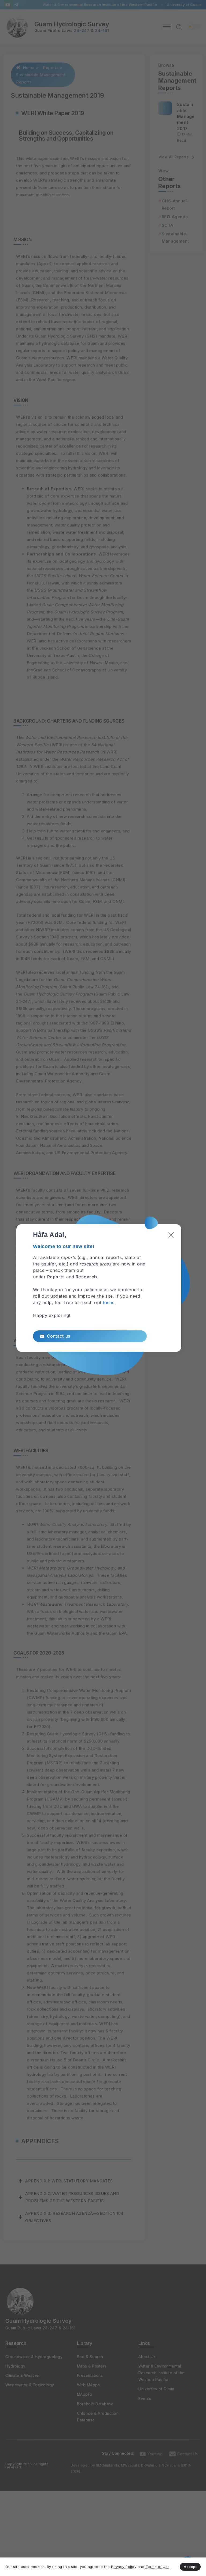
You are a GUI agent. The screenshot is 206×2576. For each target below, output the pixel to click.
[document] (103, 1288)
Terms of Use (158, 2567)
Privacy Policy (124, 2567)
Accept (190, 2567)
